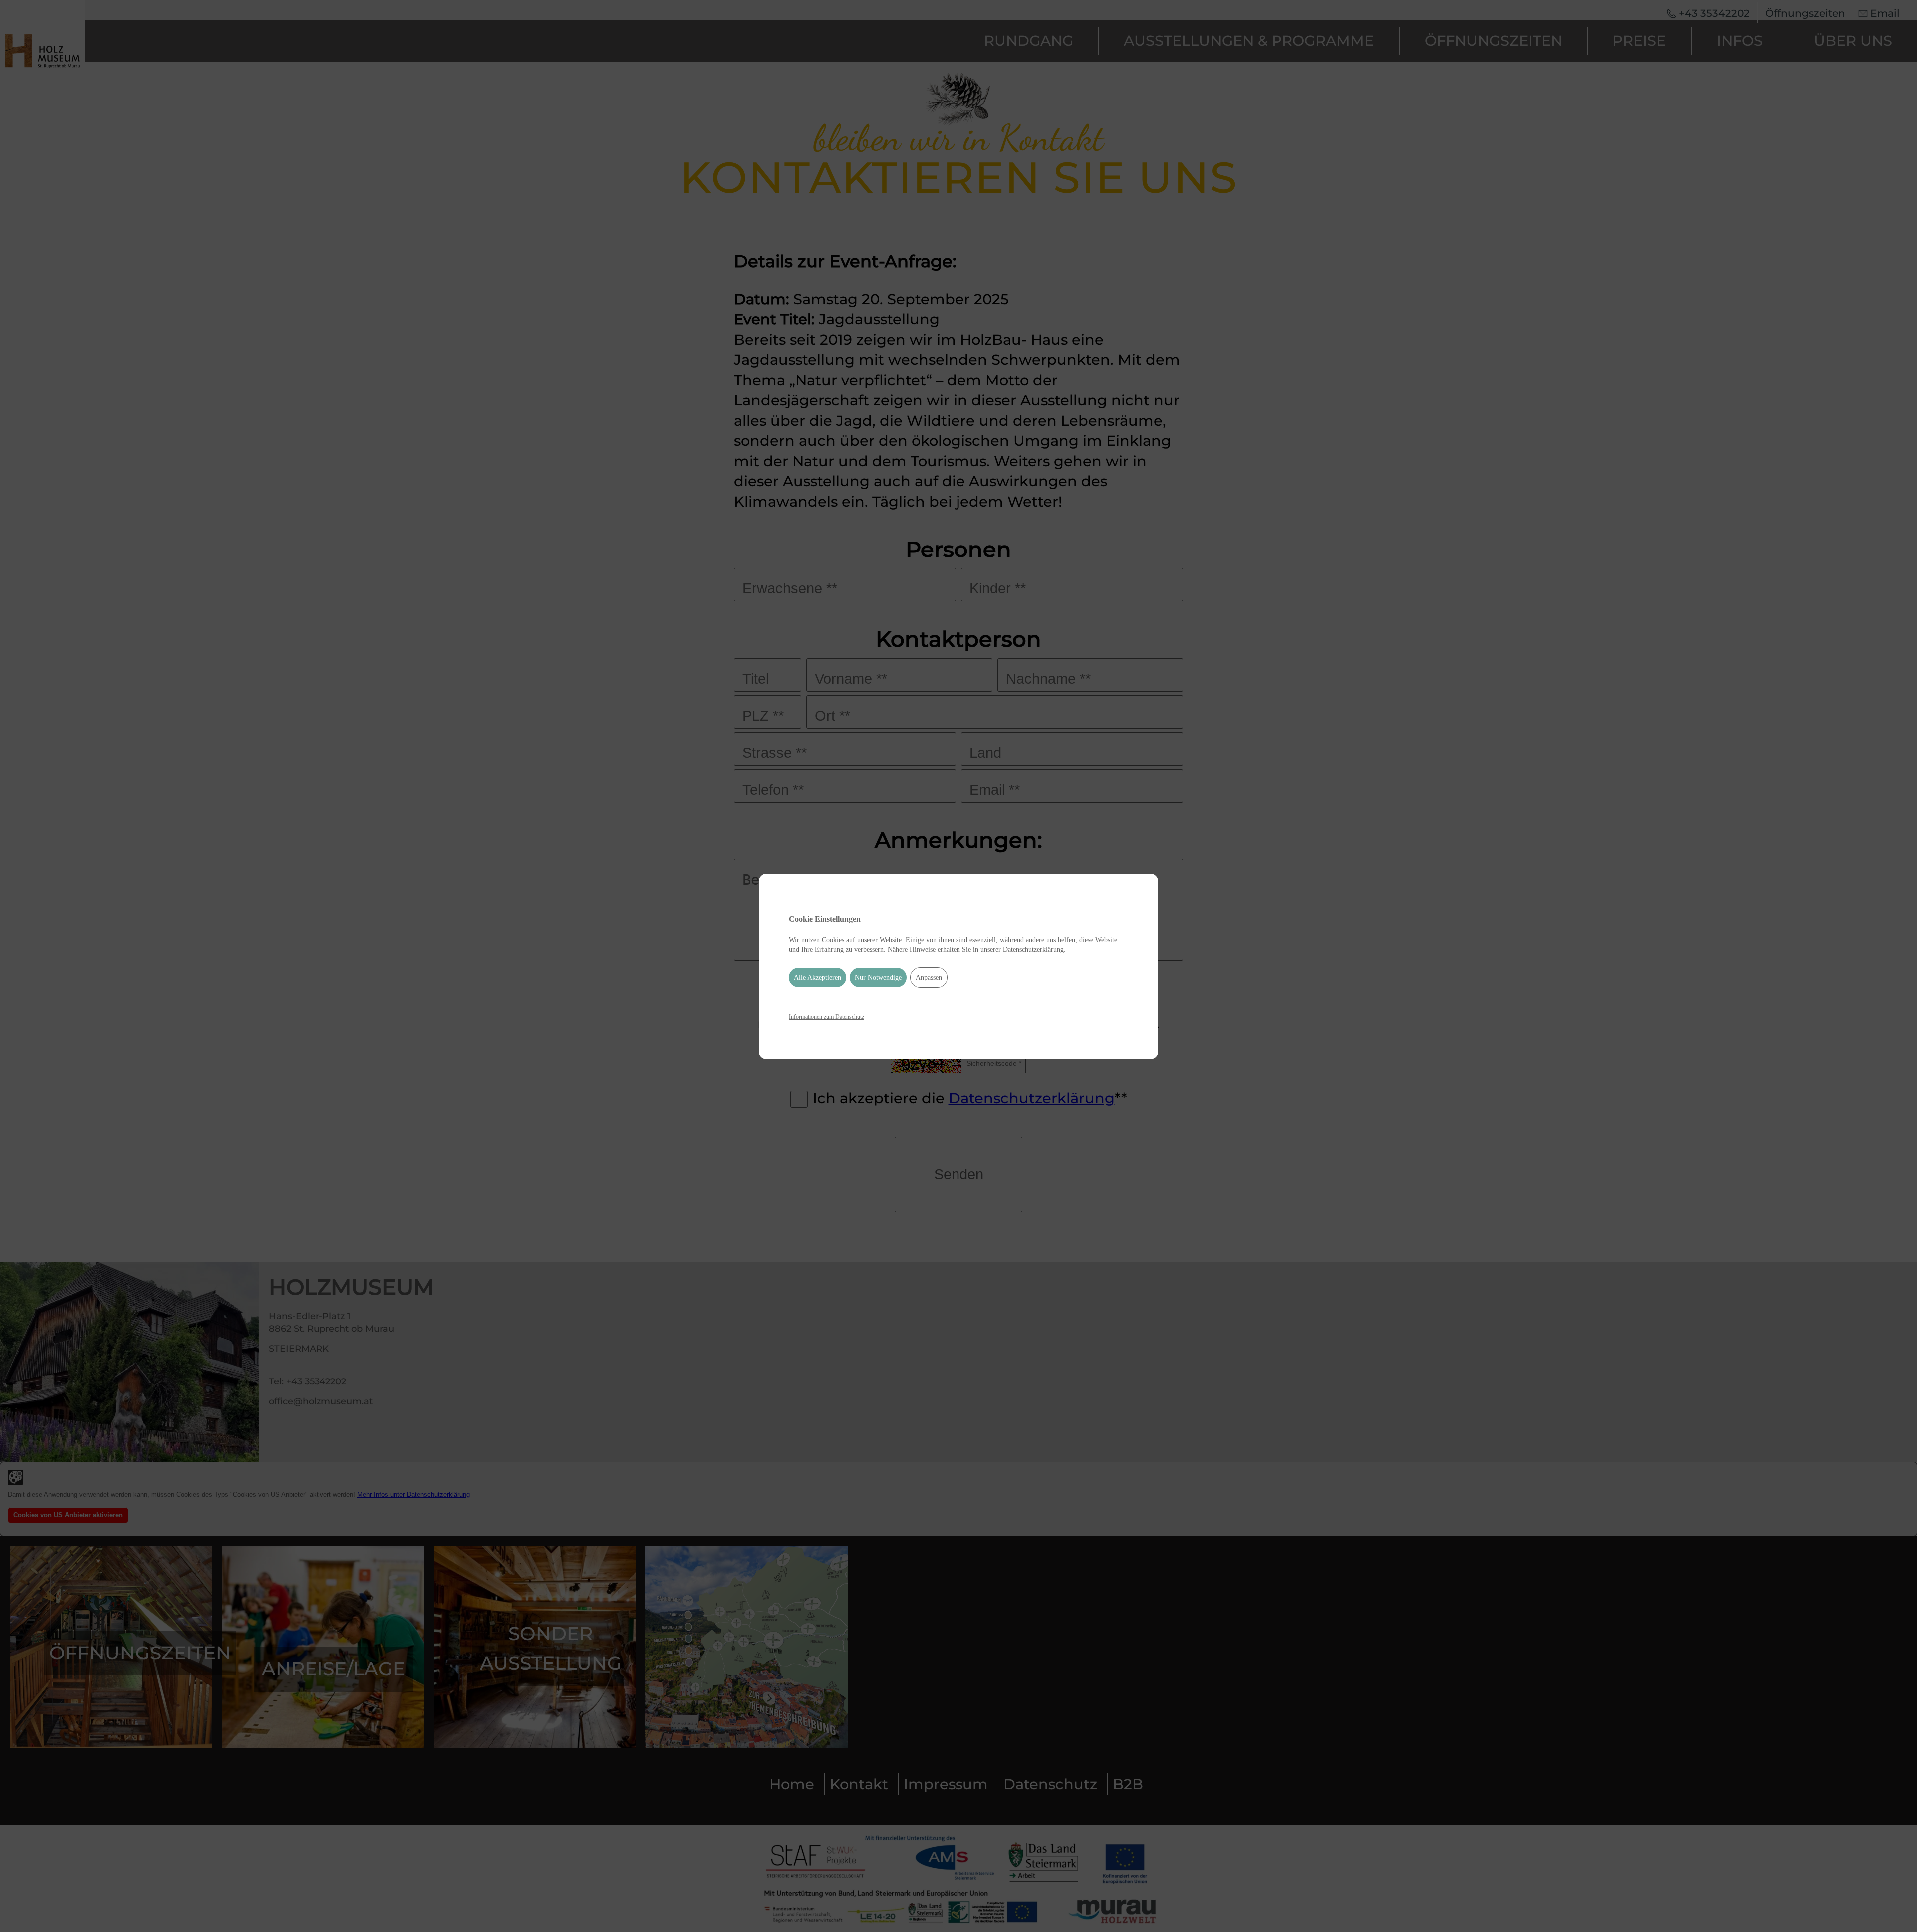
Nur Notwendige (878, 977)
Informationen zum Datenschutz (826, 1017)
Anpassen (929, 977)
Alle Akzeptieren (817, 977)
